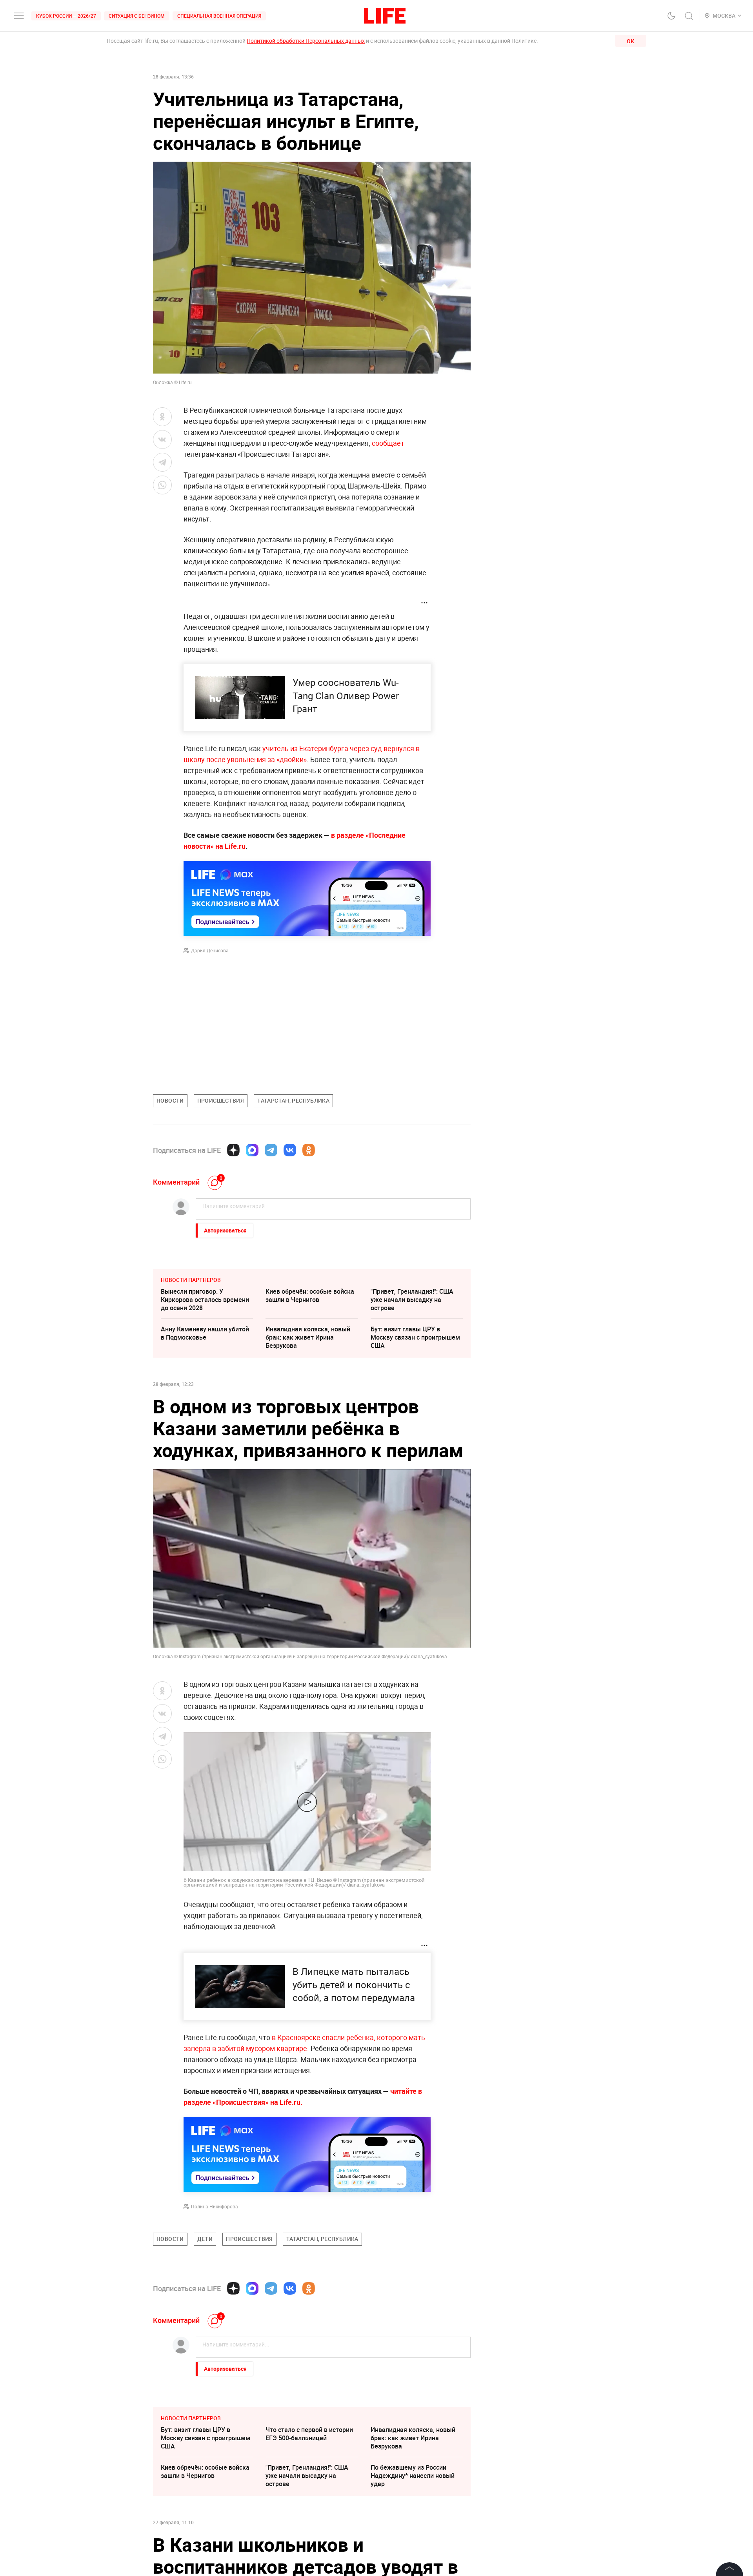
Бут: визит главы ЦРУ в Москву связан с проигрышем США (415, 1337)
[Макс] (252, 1150)
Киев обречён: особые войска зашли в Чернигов (310, 1295)
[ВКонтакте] (290, 1150)
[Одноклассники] (309, 1150)
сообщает (388, 443)
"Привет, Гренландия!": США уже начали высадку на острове (412, 1300)
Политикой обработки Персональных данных (306, 41)
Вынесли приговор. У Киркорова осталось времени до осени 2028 (205, 1300)
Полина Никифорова (215, 2206)
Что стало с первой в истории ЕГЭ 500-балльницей (309, 2551)
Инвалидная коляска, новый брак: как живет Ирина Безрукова (308, 1337)
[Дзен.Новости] (233, 1150)
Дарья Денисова (210, 950)
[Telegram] (271, 1150)
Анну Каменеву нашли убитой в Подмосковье (205, 1333)
